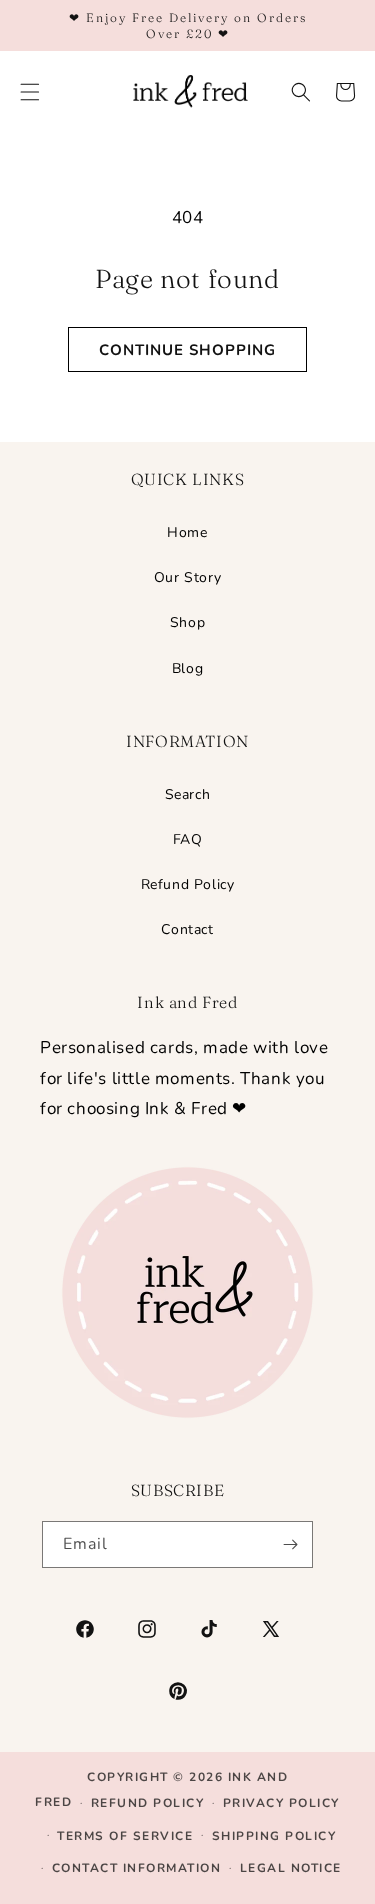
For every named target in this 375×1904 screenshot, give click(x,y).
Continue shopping (187, 350)
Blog (187, 668)
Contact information (137, 1868)
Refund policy (148, 1803)
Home (187, 532)
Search (188, 794)
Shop (187, 622)
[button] (301, 92)
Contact (187, 929)
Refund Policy (188, 884)
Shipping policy (274, 1836)
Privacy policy (281, 1803)
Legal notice (291, 1868)
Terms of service (125, 1836)
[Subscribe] (290, 1544)
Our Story (187, 577)
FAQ (188, 839)
